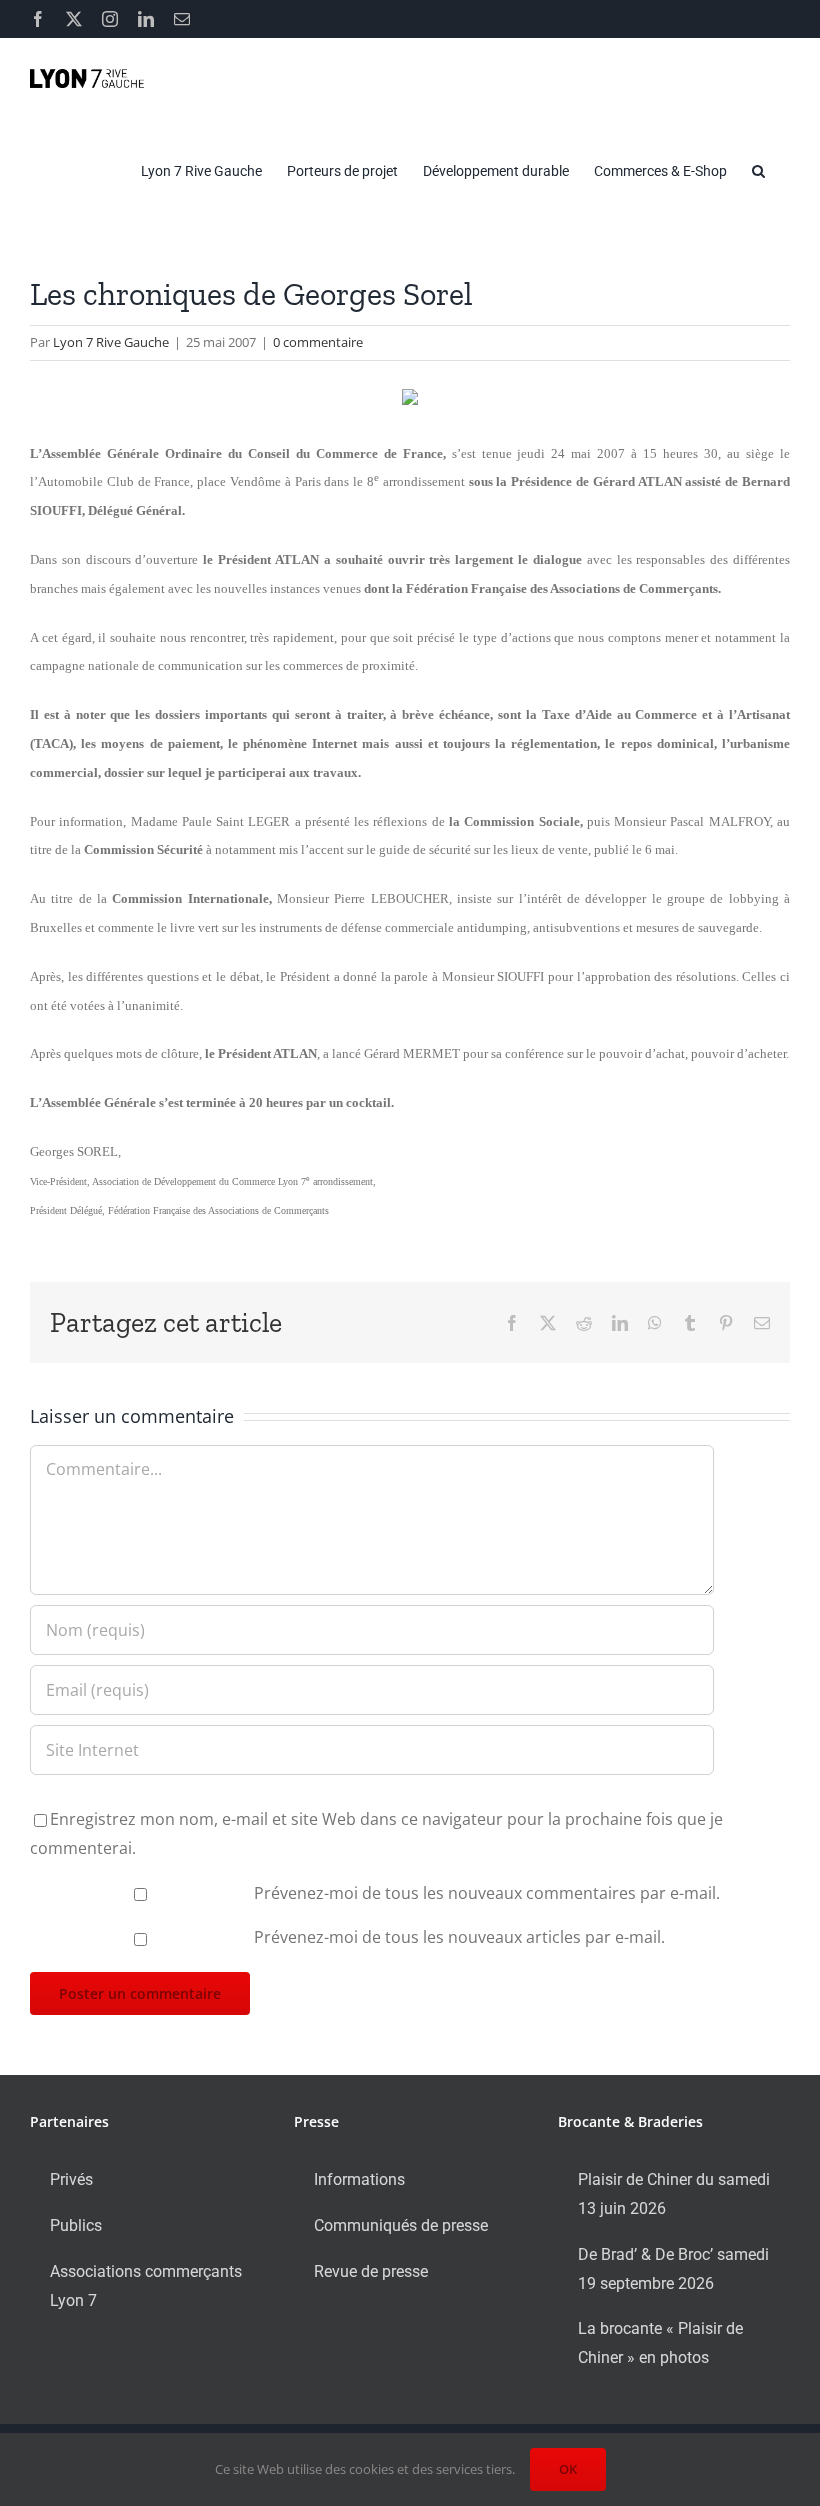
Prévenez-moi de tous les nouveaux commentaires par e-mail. (487, 1893)
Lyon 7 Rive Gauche (111, 342)
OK (568, 2469)
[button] (758, 171)
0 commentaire (318, 342)
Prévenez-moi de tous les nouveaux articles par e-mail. (459, 1937)
